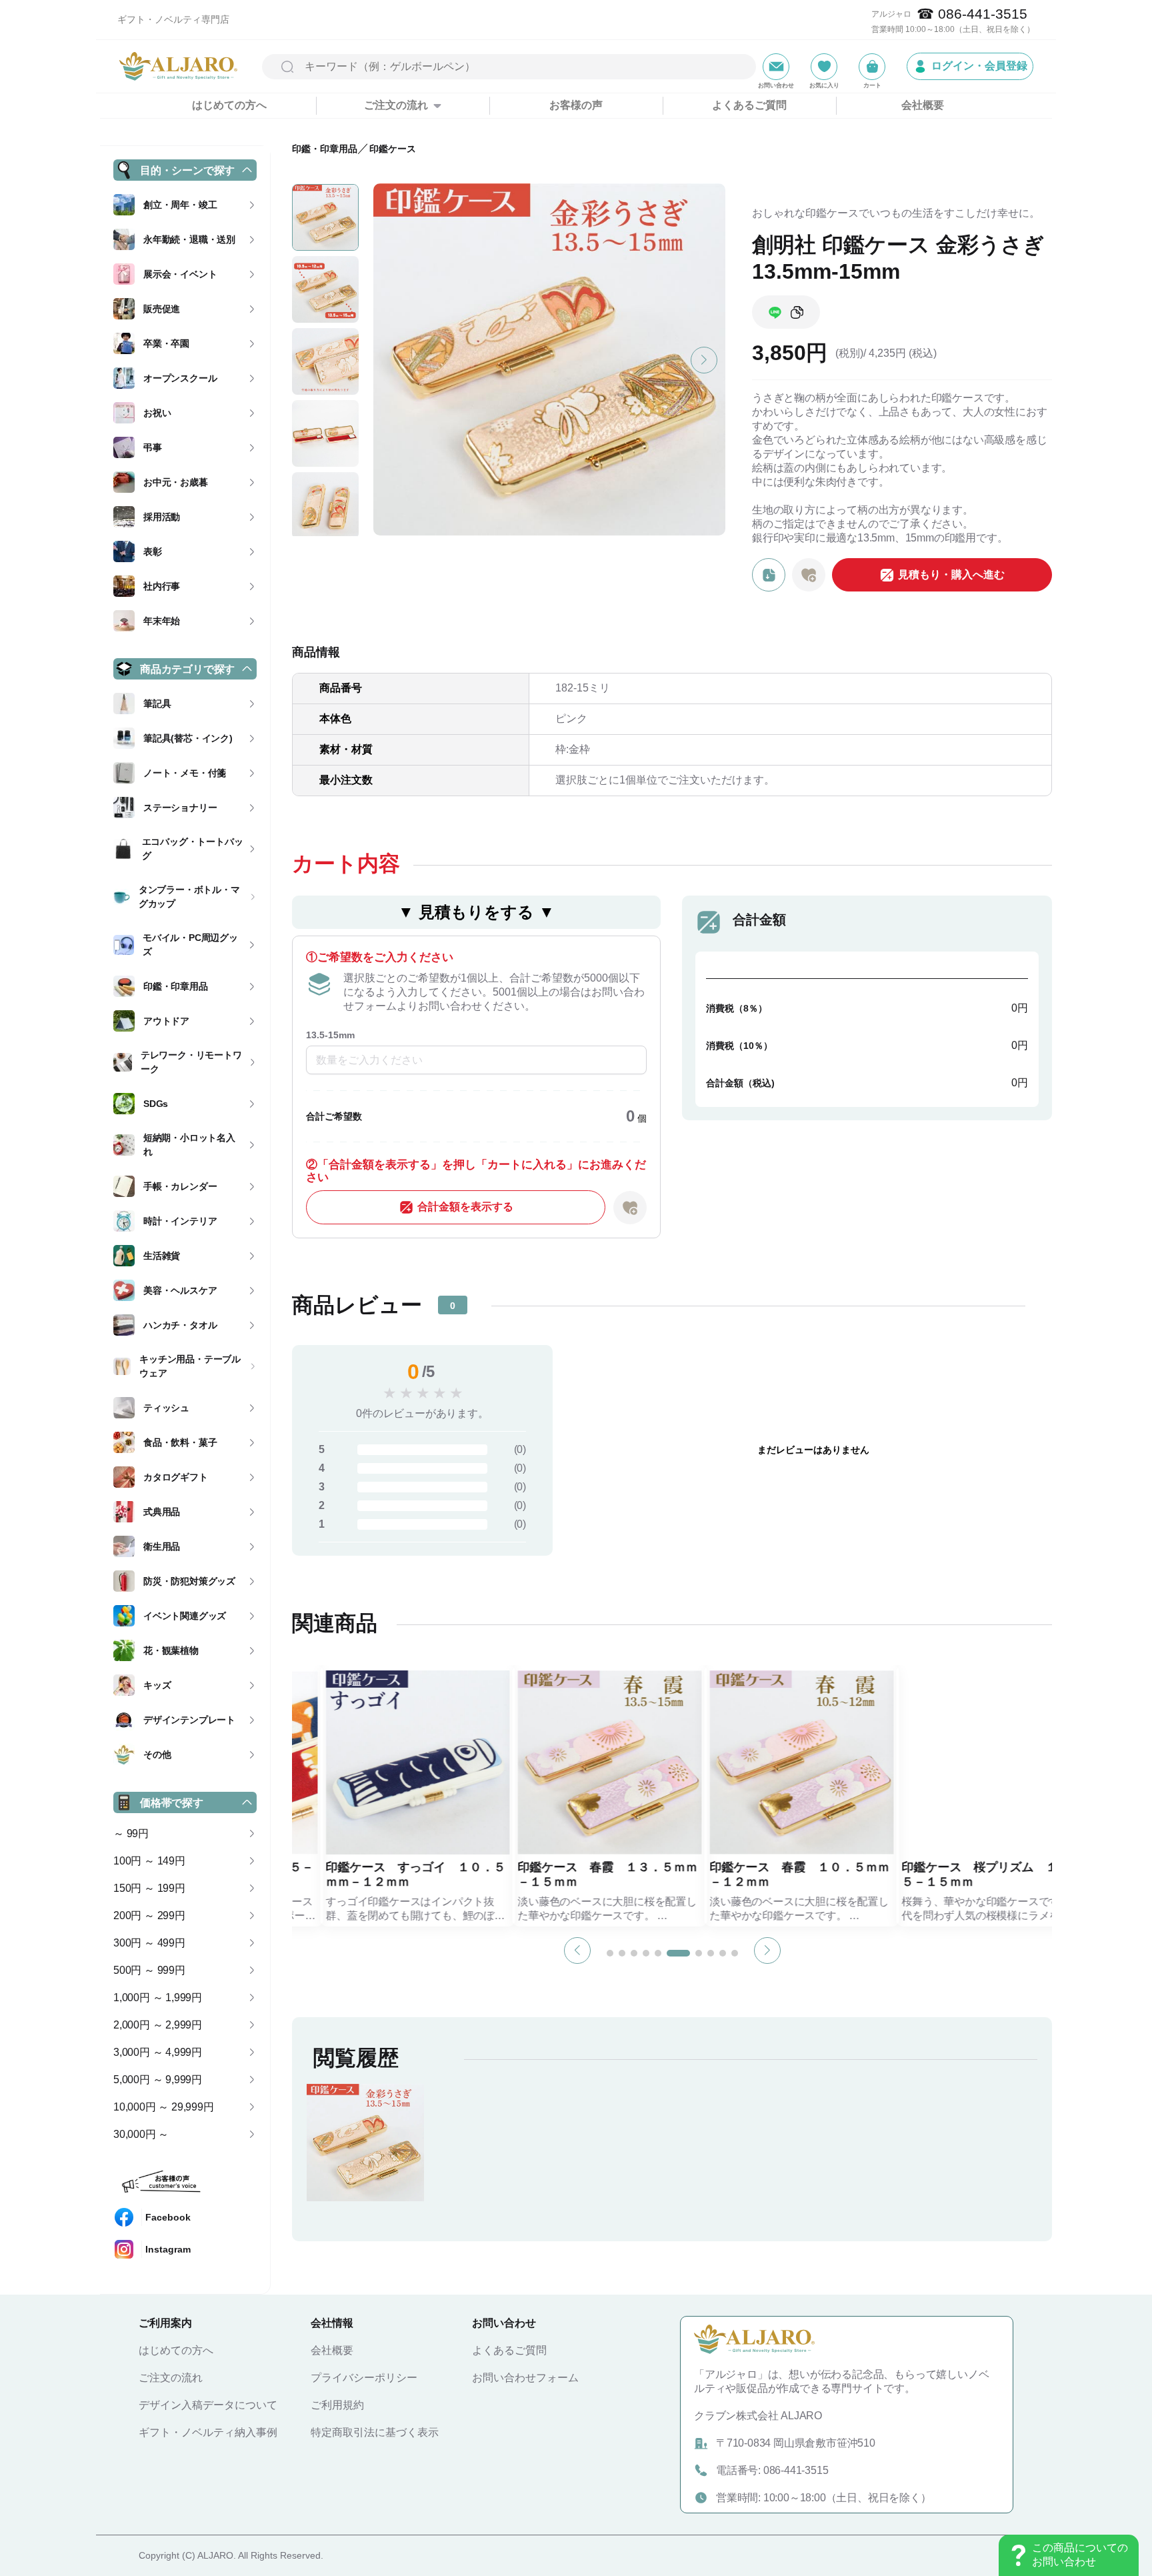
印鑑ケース (393, 149)
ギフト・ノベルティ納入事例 (208, 2432)
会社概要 (923, 105)
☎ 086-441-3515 (972, 14)
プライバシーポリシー (364, 2378)
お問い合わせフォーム (525, 2378)
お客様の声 (576, 105)
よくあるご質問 (749, 105)
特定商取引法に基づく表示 (375, 2432)
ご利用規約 (337, 2405)
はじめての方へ (229, 105)
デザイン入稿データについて (208, 2405)
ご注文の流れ (171, 2378)
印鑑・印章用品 (325, 149)
